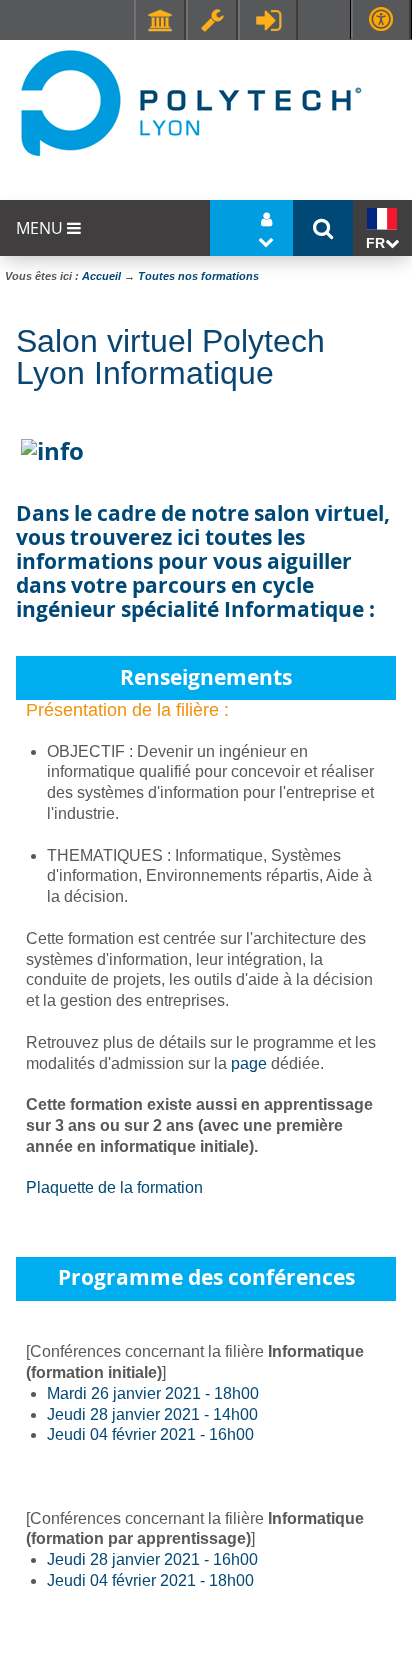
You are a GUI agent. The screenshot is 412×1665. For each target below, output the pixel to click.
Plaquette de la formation (114, 1187)
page (249, 1063)
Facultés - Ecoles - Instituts (160, 20)
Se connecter (268, 20)
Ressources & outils (212, 20)
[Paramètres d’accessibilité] (381, 19)
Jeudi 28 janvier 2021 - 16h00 (152, 1559)
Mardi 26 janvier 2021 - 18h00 (153, 1393)
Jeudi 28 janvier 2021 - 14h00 (152, 1414)
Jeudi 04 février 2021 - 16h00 (150, 1434)
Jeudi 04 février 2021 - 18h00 (150, 1580)
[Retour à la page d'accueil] (190, 101)
